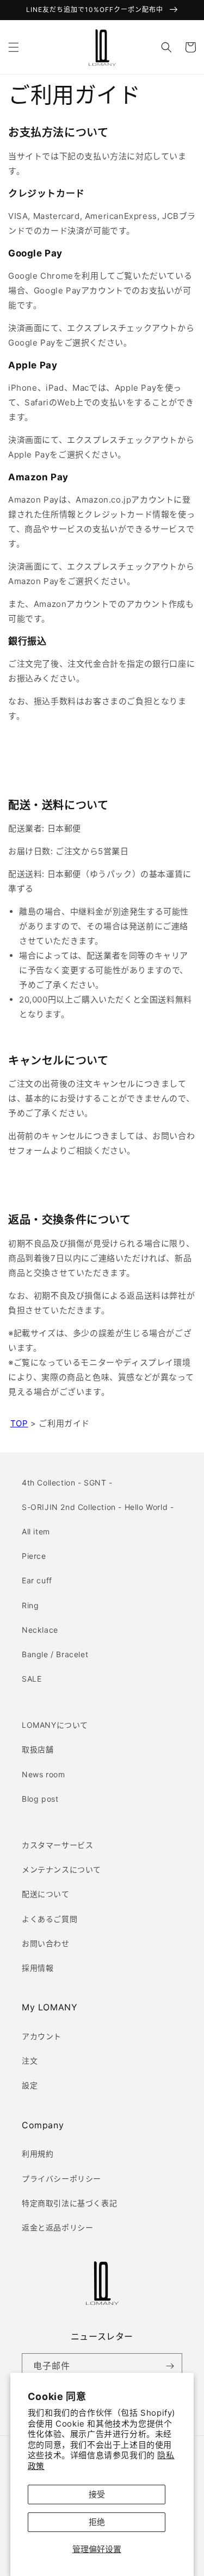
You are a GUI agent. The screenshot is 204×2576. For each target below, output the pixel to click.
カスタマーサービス (57, 1845)
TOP (19, 1423)
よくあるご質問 (50, 1919)
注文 (30, 2061)
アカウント (42, 2036)
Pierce (34, 1556)
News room (43, 1774)
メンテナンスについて (61, 1869)
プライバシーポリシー (61, 2179)
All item (36, 1531)
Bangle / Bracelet (55, 1654)
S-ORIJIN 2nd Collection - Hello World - (98, 1507)
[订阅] (170, 2366)
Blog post (40, 1799)
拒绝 (97, 2522)
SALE (32, 1679)
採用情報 (38, 1968)
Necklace (40, 1630)
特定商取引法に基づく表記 (69, 2203)
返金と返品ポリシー (57, 2227)
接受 (97, 2494)
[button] (14, 47)
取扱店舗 (38, 1749)
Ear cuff (37, 1580)
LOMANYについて (55, 1725)
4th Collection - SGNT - (67, 1483)
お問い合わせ (46, 1943)
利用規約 (38, 2154)
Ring (30, 1605)
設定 (30, 2085)
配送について (46, 1894)
